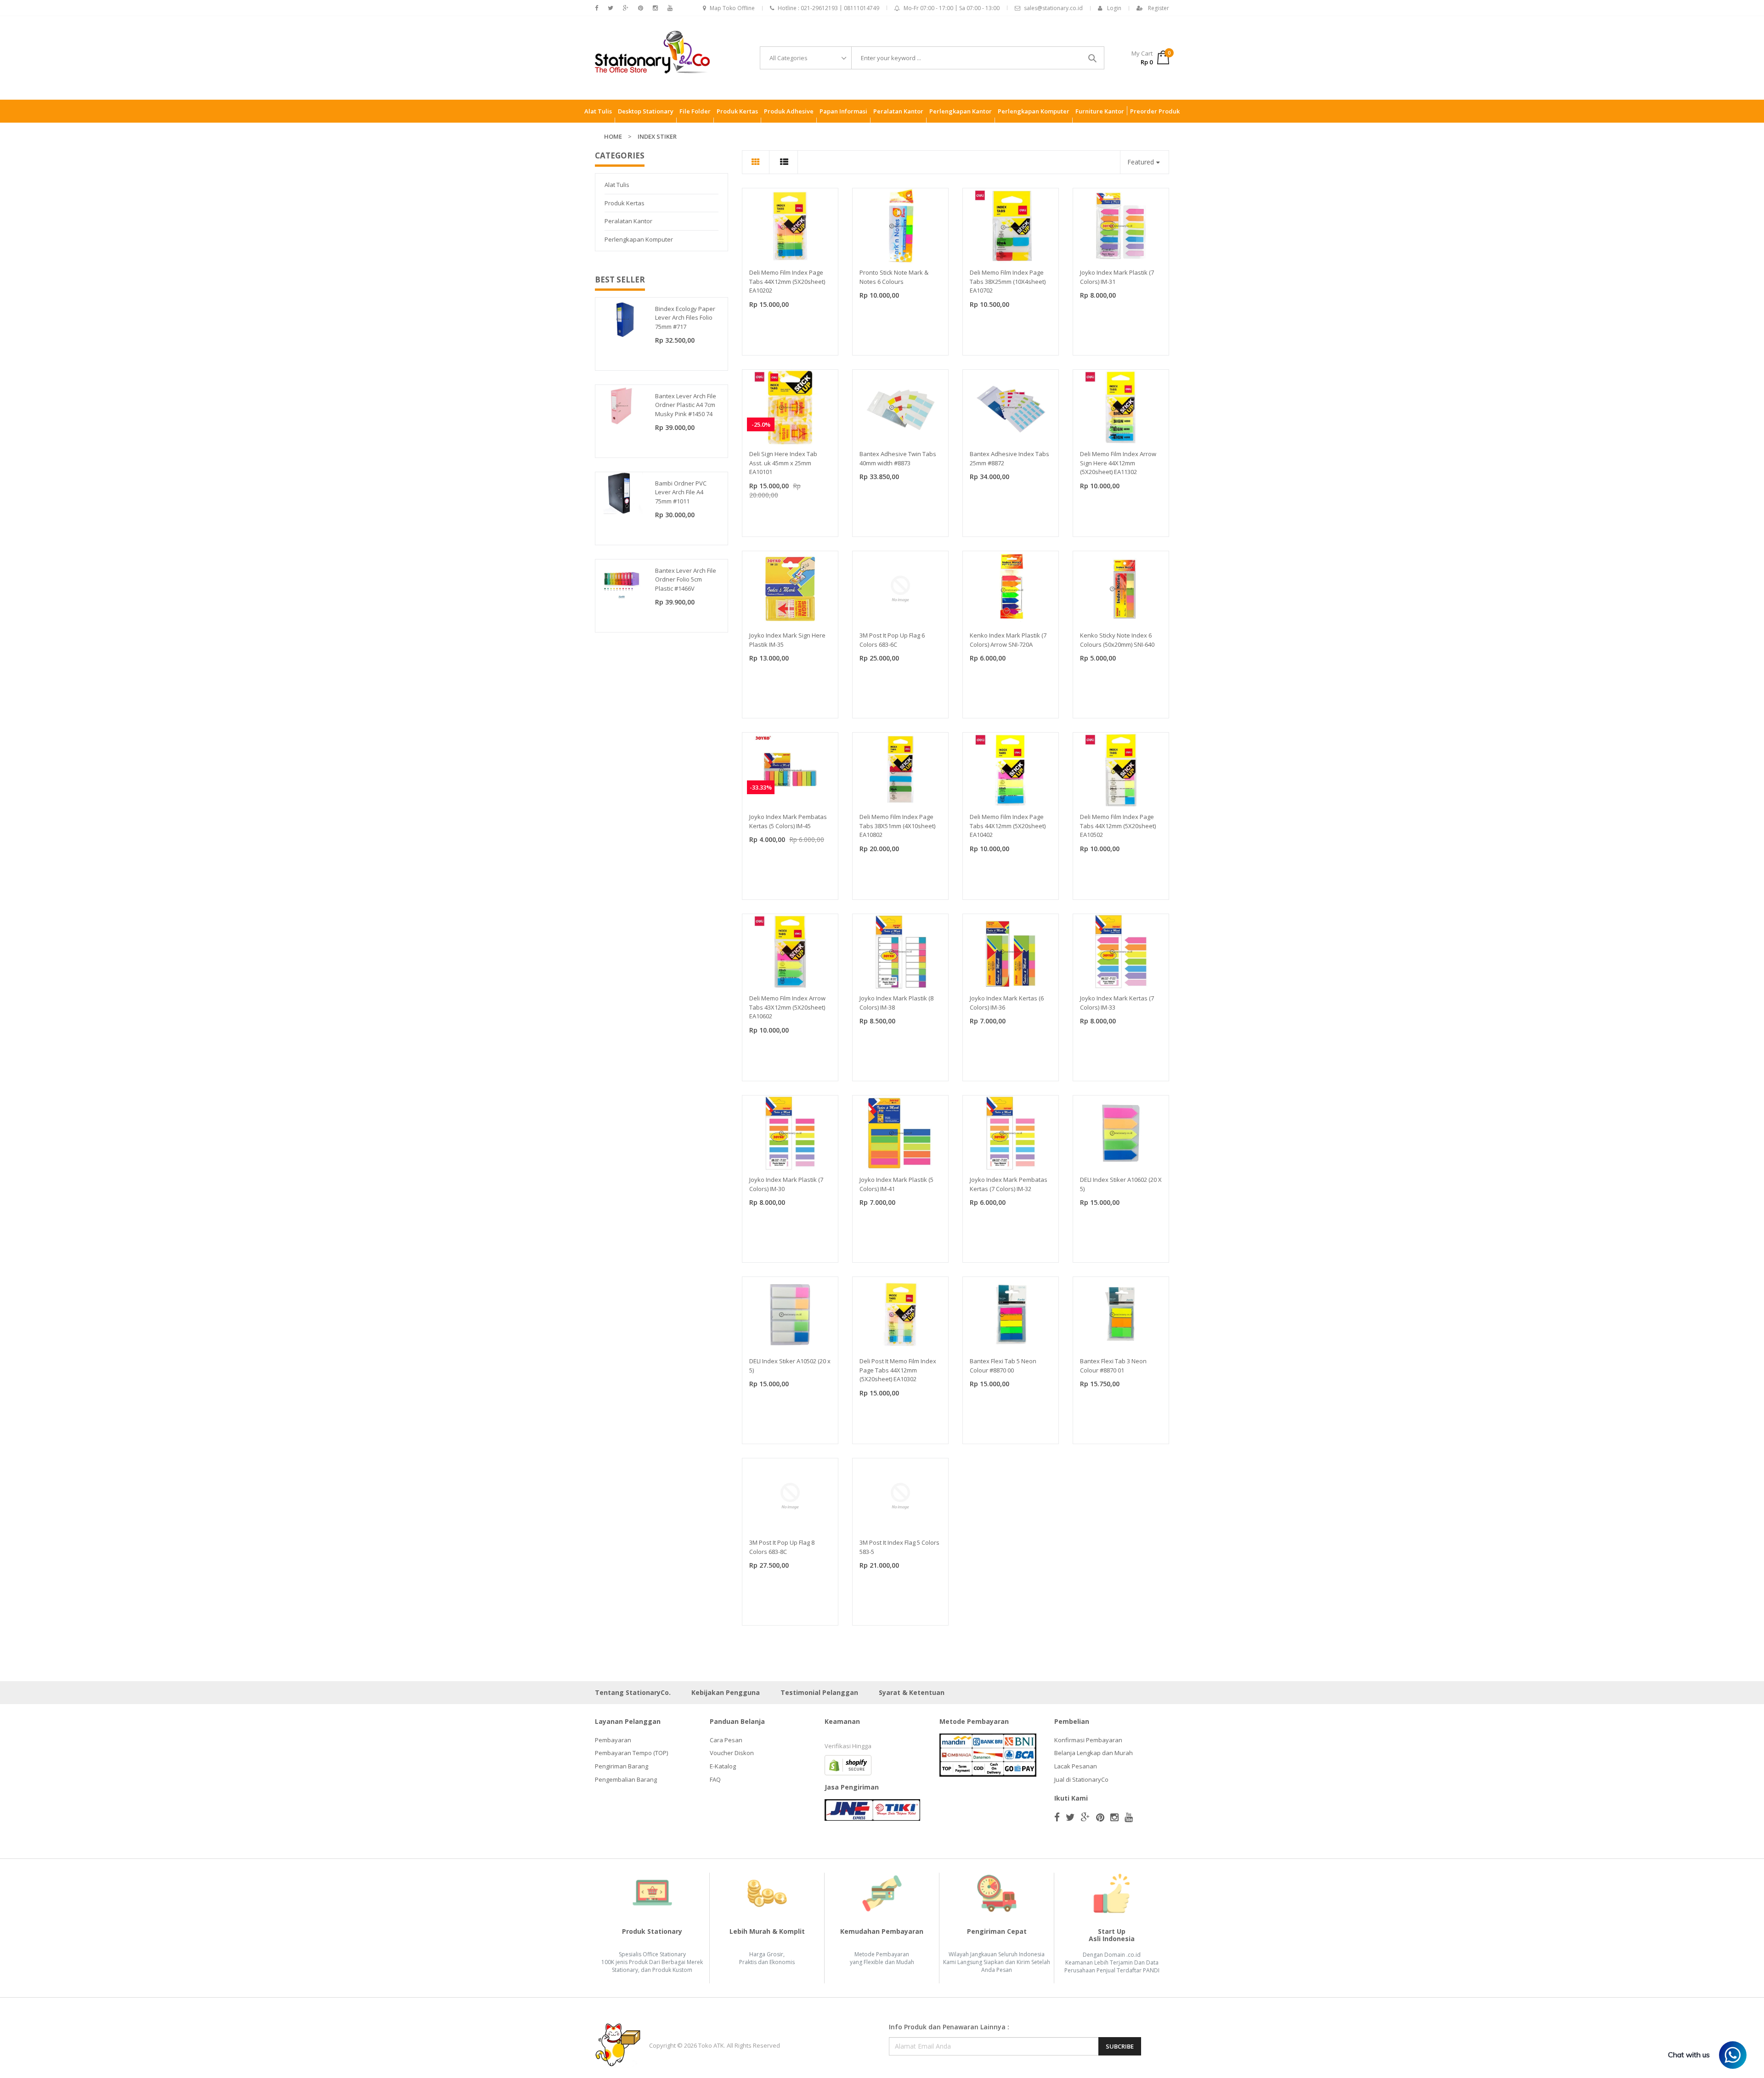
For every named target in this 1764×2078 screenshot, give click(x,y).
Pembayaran (613, 1740)
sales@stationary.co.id (1053, 8)
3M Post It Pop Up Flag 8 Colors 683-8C (782, 1547)
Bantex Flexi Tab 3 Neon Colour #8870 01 (1113, 1366)
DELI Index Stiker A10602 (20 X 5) (1121, 1184)
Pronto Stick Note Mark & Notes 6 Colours (894, 277)
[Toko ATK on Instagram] (655, 8)
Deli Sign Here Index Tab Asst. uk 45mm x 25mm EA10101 (783, 463)
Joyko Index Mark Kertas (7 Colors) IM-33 (1117, 1003)
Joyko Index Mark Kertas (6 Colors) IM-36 (1007, 1003)
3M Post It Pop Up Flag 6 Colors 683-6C (892, 640)
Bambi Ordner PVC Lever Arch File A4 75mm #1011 (681, 492)
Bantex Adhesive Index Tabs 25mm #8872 (1009, 458)
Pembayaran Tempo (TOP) (631, 1753)
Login (1114, 8)
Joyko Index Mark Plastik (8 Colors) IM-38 (896, 1003)
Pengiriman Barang (622, 1766)
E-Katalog (723, 1766)
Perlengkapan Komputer (639, 239)
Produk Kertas (625, 203)
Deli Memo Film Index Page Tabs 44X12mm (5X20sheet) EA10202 (787, 281)
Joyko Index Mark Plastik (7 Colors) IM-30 (786, 1184)
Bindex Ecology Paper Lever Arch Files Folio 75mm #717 (685, 318)
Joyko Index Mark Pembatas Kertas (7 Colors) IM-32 (1009, 1184)
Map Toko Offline (732, 8)
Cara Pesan (726, 1740)
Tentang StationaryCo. (633, 1692)
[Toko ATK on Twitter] (611, 8)
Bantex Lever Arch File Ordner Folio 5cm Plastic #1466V (686, 579)
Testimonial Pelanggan (819, 1692)
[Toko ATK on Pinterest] (641, 8)
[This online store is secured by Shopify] (848, 1764)
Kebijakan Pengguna (726, 1692)
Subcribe (1120, 2046)
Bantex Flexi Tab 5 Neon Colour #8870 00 (1003, 1366)
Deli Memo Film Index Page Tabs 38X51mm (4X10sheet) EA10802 (897, 826)
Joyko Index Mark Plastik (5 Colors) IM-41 (896, 1184)
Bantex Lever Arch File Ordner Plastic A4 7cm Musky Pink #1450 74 (686, 405)
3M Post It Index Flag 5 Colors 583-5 (899, 1547)
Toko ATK (711, 2045)
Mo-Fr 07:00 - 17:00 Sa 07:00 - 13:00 (952, 8)
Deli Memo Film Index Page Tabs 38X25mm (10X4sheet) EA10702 (1008, 281)
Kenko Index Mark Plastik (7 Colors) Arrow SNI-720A (1008, 640)
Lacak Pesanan (1076, 1766)
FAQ (715, 1779)
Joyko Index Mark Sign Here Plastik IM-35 (787, 640)
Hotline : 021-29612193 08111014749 (828, 8)
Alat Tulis (617, 185)
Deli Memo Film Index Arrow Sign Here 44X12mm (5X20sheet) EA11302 (1118, 463)
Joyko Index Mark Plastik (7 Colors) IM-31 (1117, 277)
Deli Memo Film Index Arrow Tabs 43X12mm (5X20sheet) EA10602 (787, 1007)
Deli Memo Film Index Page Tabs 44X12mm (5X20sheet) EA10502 (1118, 826)
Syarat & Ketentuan (912, 1692)
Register (1159, 8)
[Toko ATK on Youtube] (670, 8)
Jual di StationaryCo (1081, 1779)
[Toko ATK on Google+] (626, 8)
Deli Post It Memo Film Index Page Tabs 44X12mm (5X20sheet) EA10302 (898, 1370)
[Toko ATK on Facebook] (596, 8)
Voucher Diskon (732, 1753)
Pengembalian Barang (626, 1779)
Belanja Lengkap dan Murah (1094, 1753)
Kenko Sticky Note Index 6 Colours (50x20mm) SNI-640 (1117, 640)
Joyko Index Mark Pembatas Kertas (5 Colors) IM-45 (788, 821)
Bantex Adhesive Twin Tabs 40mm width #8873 (898, 458)
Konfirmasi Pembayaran (1088, 1740)
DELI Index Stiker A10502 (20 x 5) (790, 1366)
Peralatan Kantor (628, 221)
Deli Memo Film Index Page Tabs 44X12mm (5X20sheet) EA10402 (1008, 826)
